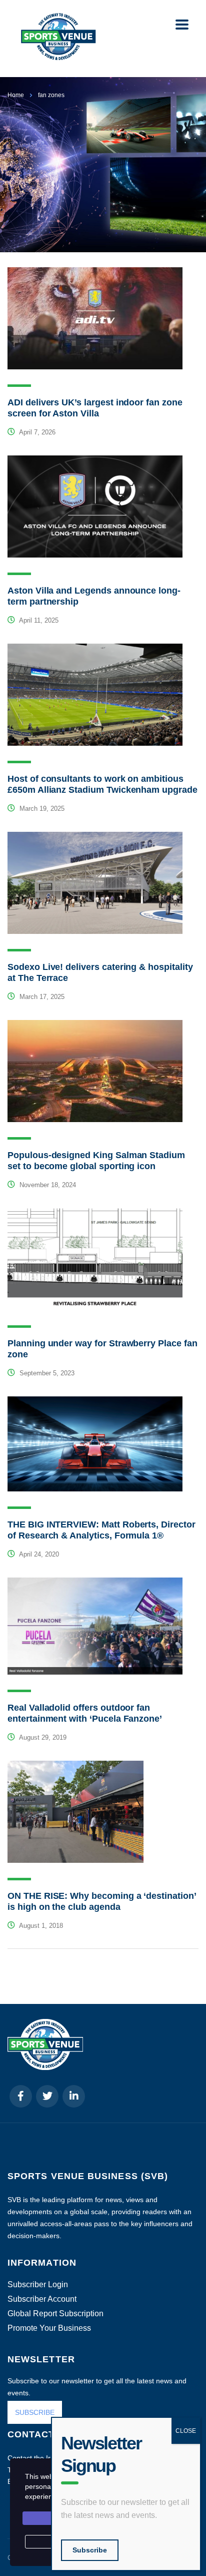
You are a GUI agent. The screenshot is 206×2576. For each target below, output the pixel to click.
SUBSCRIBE (35, 2412)
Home (16, 95)
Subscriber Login (38, 2285)
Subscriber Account (42, 2299)
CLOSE (186, 2431)
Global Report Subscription (55, 2314)
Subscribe (90, 2550)
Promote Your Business (49, 2328)
